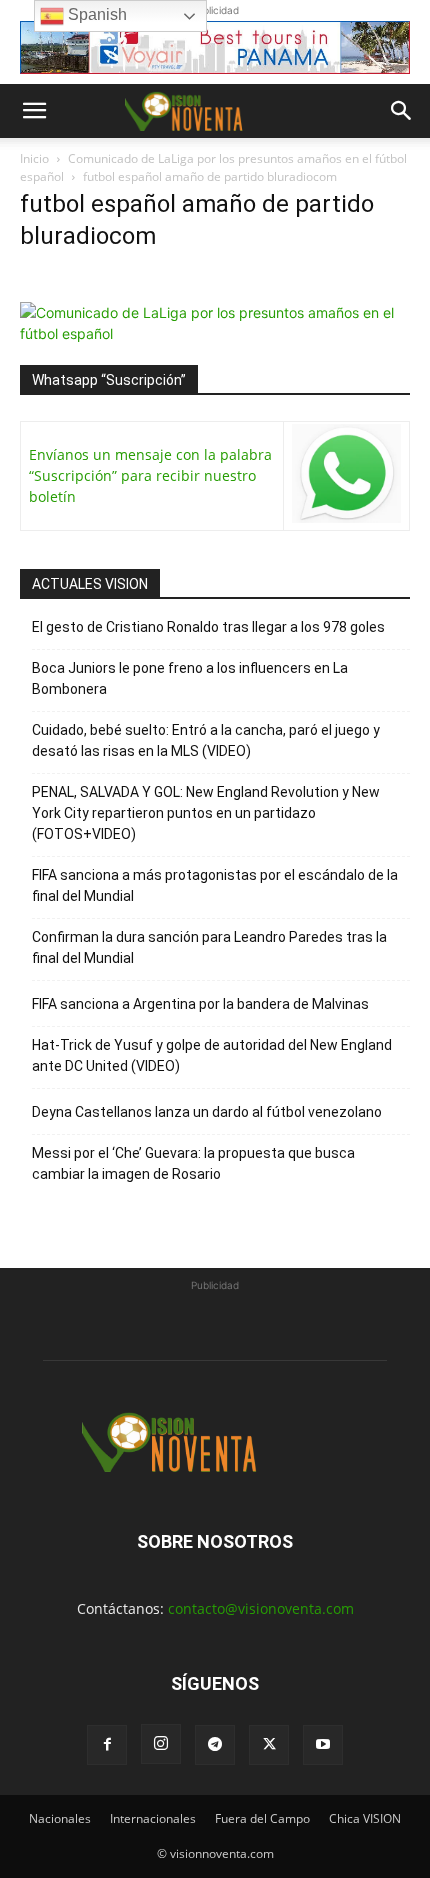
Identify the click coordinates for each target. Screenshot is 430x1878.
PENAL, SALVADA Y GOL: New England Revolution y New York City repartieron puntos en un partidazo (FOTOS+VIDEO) (206, 813)
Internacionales (153, 1818)
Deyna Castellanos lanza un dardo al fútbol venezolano (207, 1112)
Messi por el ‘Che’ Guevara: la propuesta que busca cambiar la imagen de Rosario (193, 1163)
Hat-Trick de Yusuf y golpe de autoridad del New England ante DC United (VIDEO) (212, 1055)
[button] (34, 111)
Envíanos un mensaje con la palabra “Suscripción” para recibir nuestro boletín (150, 475)
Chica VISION (365, 1818)
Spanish (95, 14)
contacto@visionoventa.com (261, 1608)
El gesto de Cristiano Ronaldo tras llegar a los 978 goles (208, 627)
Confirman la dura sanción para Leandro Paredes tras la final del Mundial (209, 947)
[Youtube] (323, 1745)
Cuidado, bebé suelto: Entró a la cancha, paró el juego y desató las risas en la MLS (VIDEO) (206, 740)
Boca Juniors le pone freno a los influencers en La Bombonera (190, 678)
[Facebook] (107, 1745)
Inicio (34, 158)
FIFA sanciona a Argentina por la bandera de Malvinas (200, 1004)
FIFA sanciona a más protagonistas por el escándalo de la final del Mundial (215, 885)
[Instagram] (161, 1744)
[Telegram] (215, 1745)
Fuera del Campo (262, 1818)
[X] (269, 1745)
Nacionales (60, 1818)
